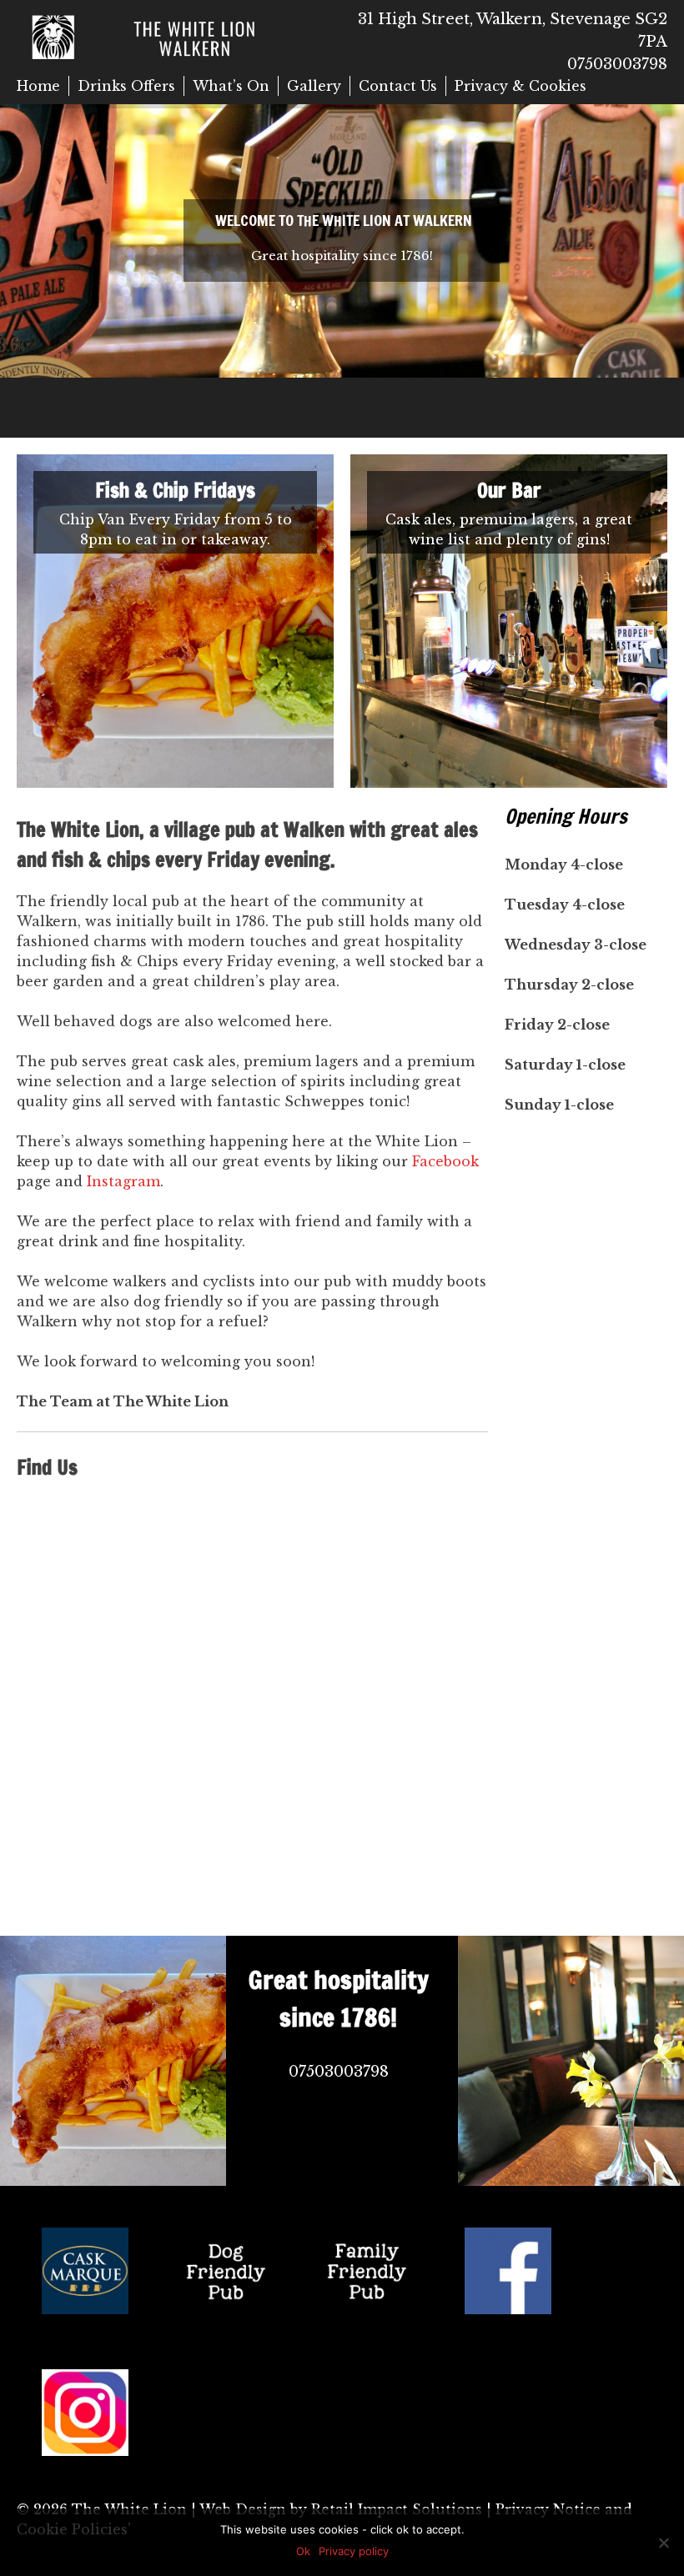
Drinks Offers (126, 86)
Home (38, 86)
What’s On (231, 86)
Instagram (123, 1181)
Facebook (445, 1161)
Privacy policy (354, 2551)
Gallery (314, 86)
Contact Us (398, 86)
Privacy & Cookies (521, 86)
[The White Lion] (179, 36)
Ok (303, 2551)
